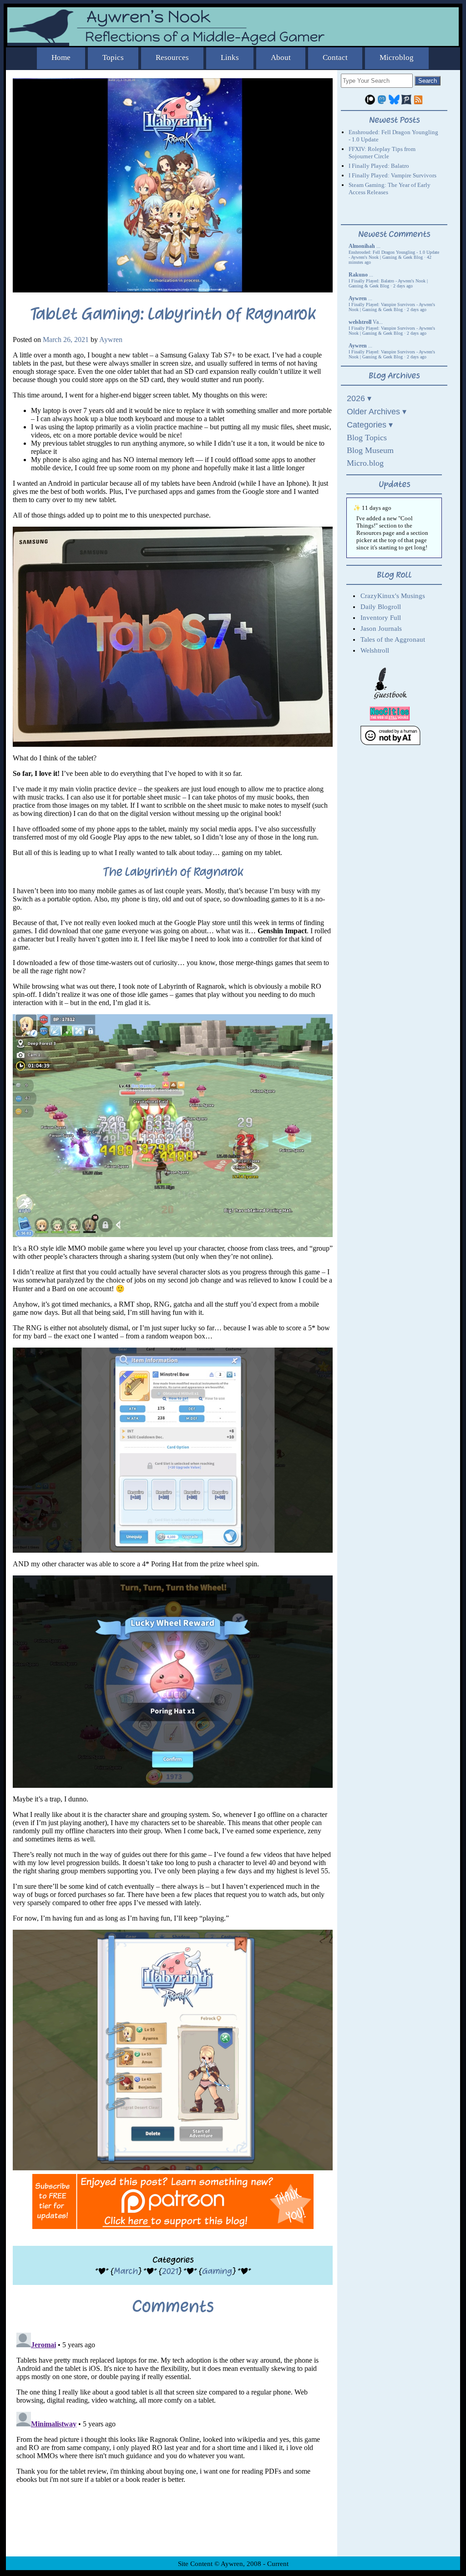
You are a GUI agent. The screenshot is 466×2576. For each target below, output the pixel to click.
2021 (170, 2271)
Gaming (217, 2271)
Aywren (111, 340)
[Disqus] (173, 2443)
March (126, 2271)
